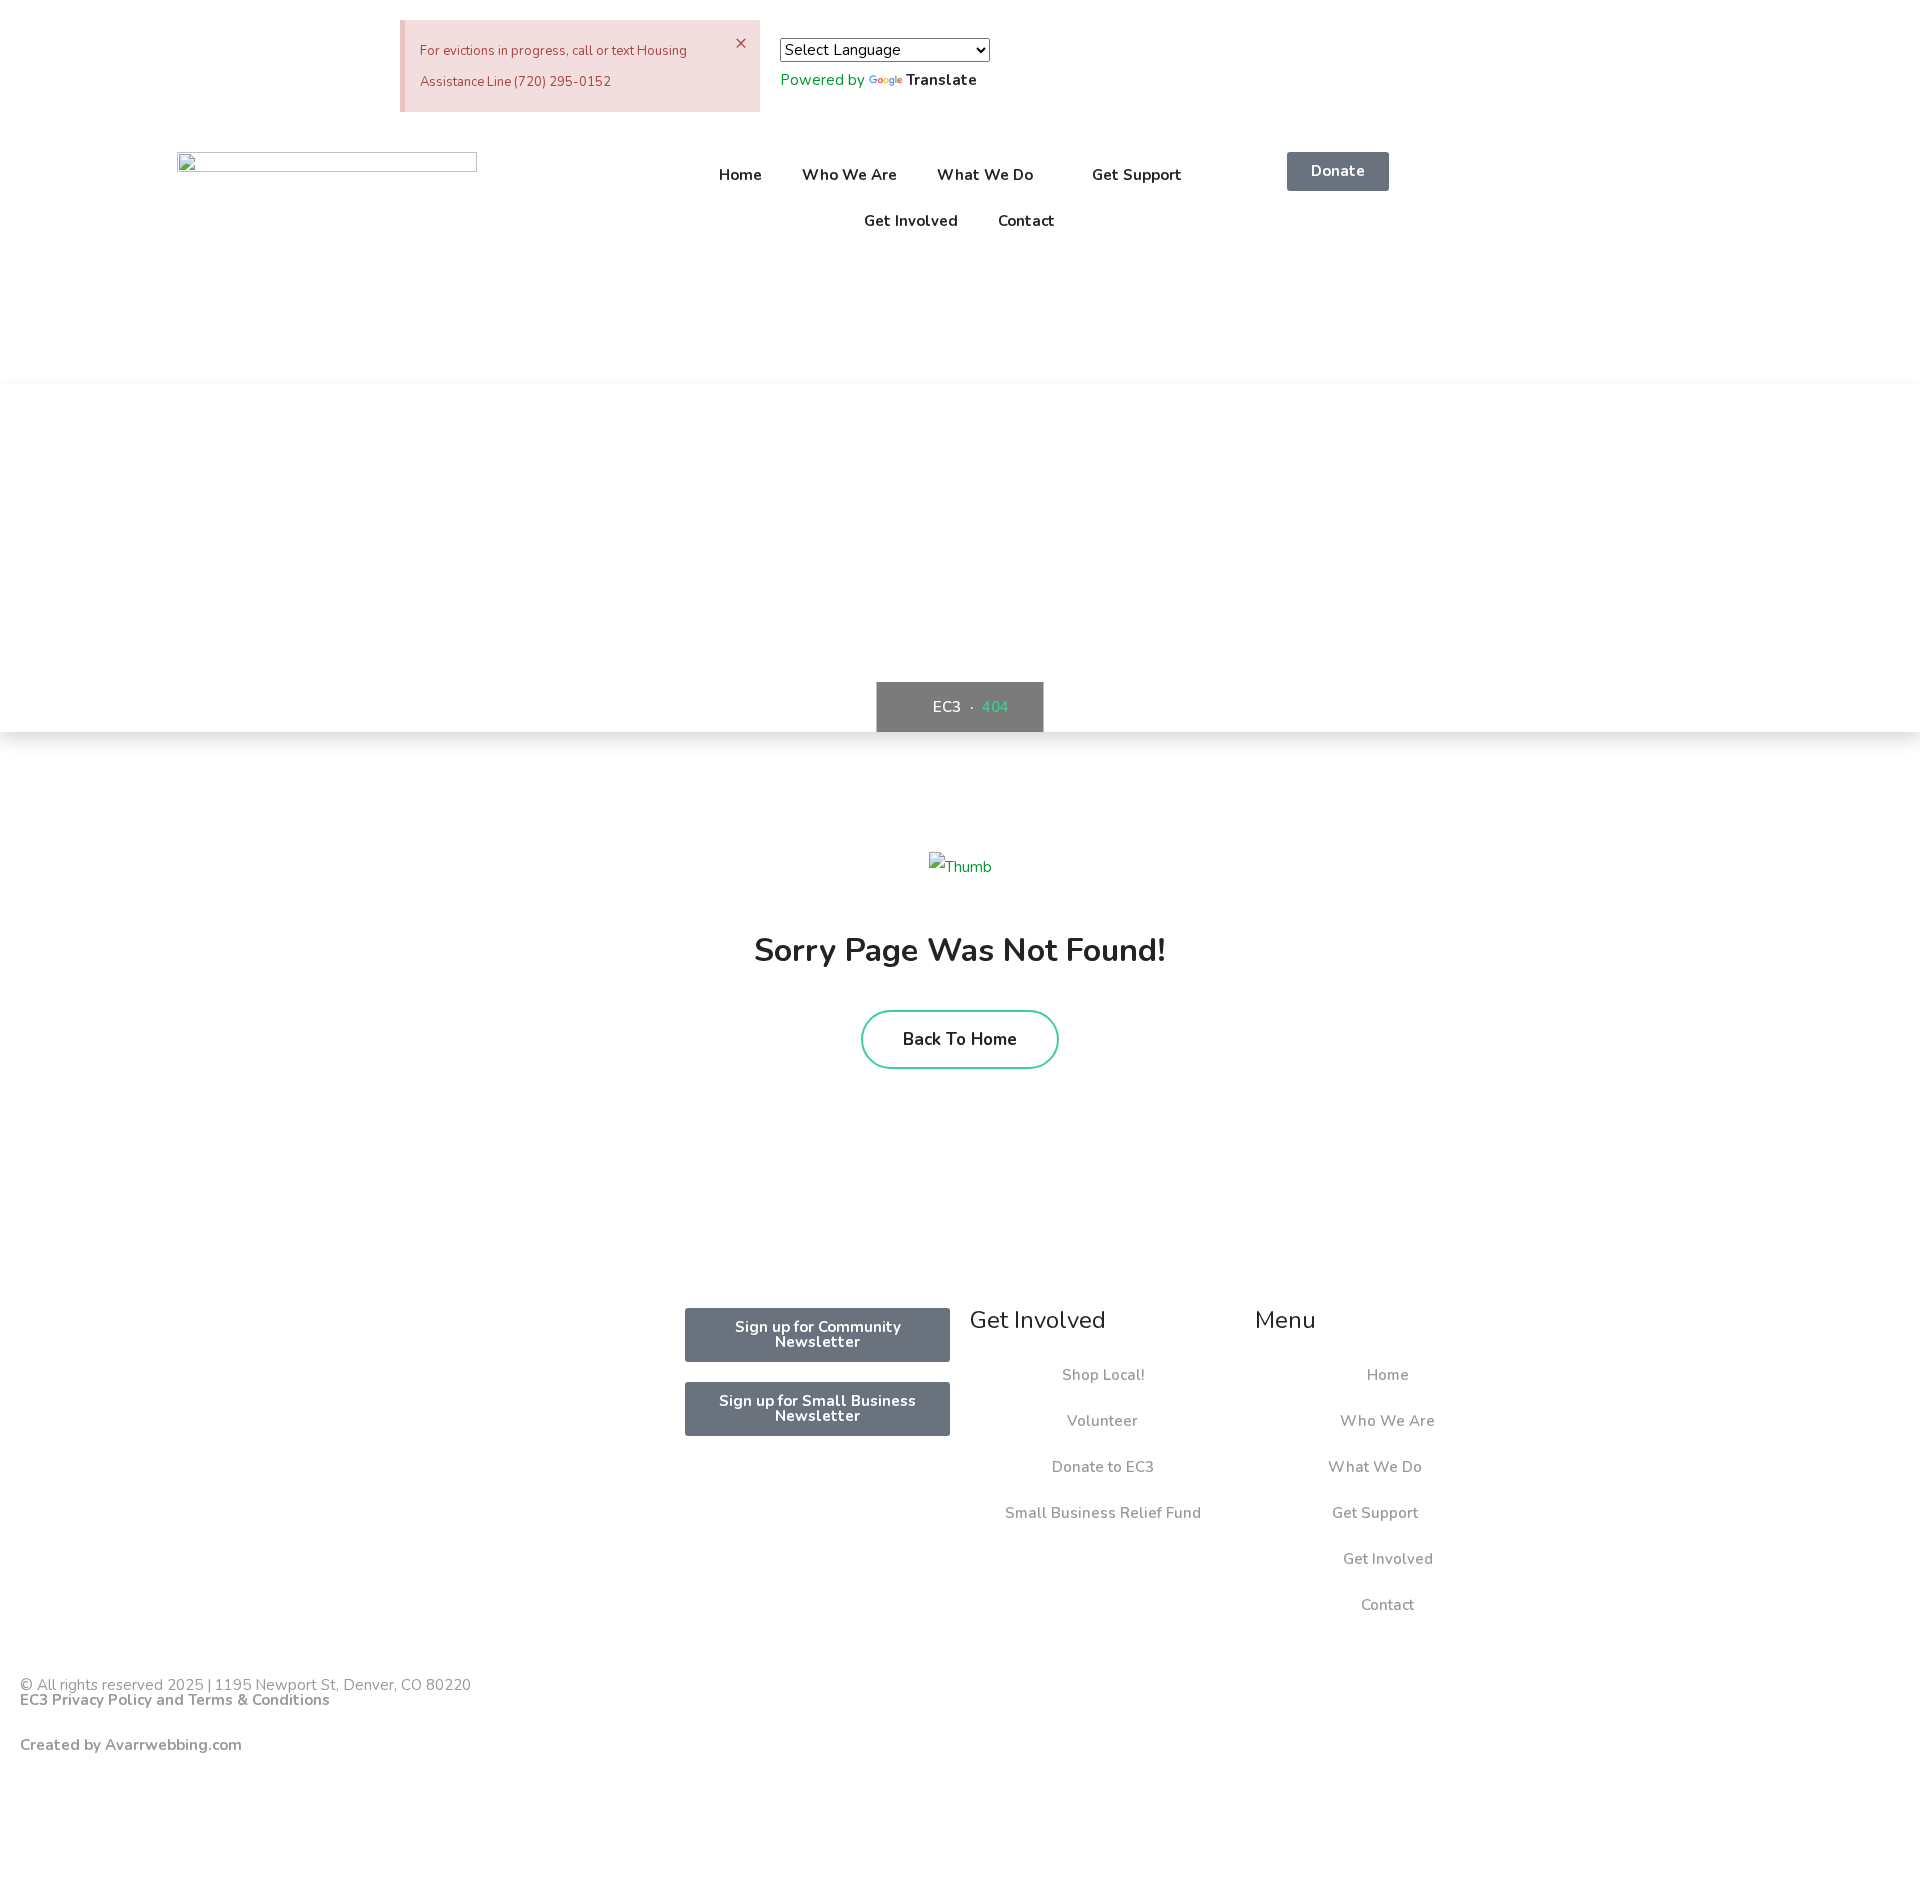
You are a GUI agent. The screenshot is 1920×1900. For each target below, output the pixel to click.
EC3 (945, 707)
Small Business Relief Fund (1103, 1513)
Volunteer (1102, 1421)
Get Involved (911, 221)
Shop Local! (1103, 1375)
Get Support (1137, 175)
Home (740, 175)
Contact (1026, 221)
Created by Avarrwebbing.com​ (131, 1745)
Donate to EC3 (1103, 1467)
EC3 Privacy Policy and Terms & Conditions (175, 1700)
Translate (941, 80)
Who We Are (849, 175)
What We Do (985, 175)
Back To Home (960, 1039)
